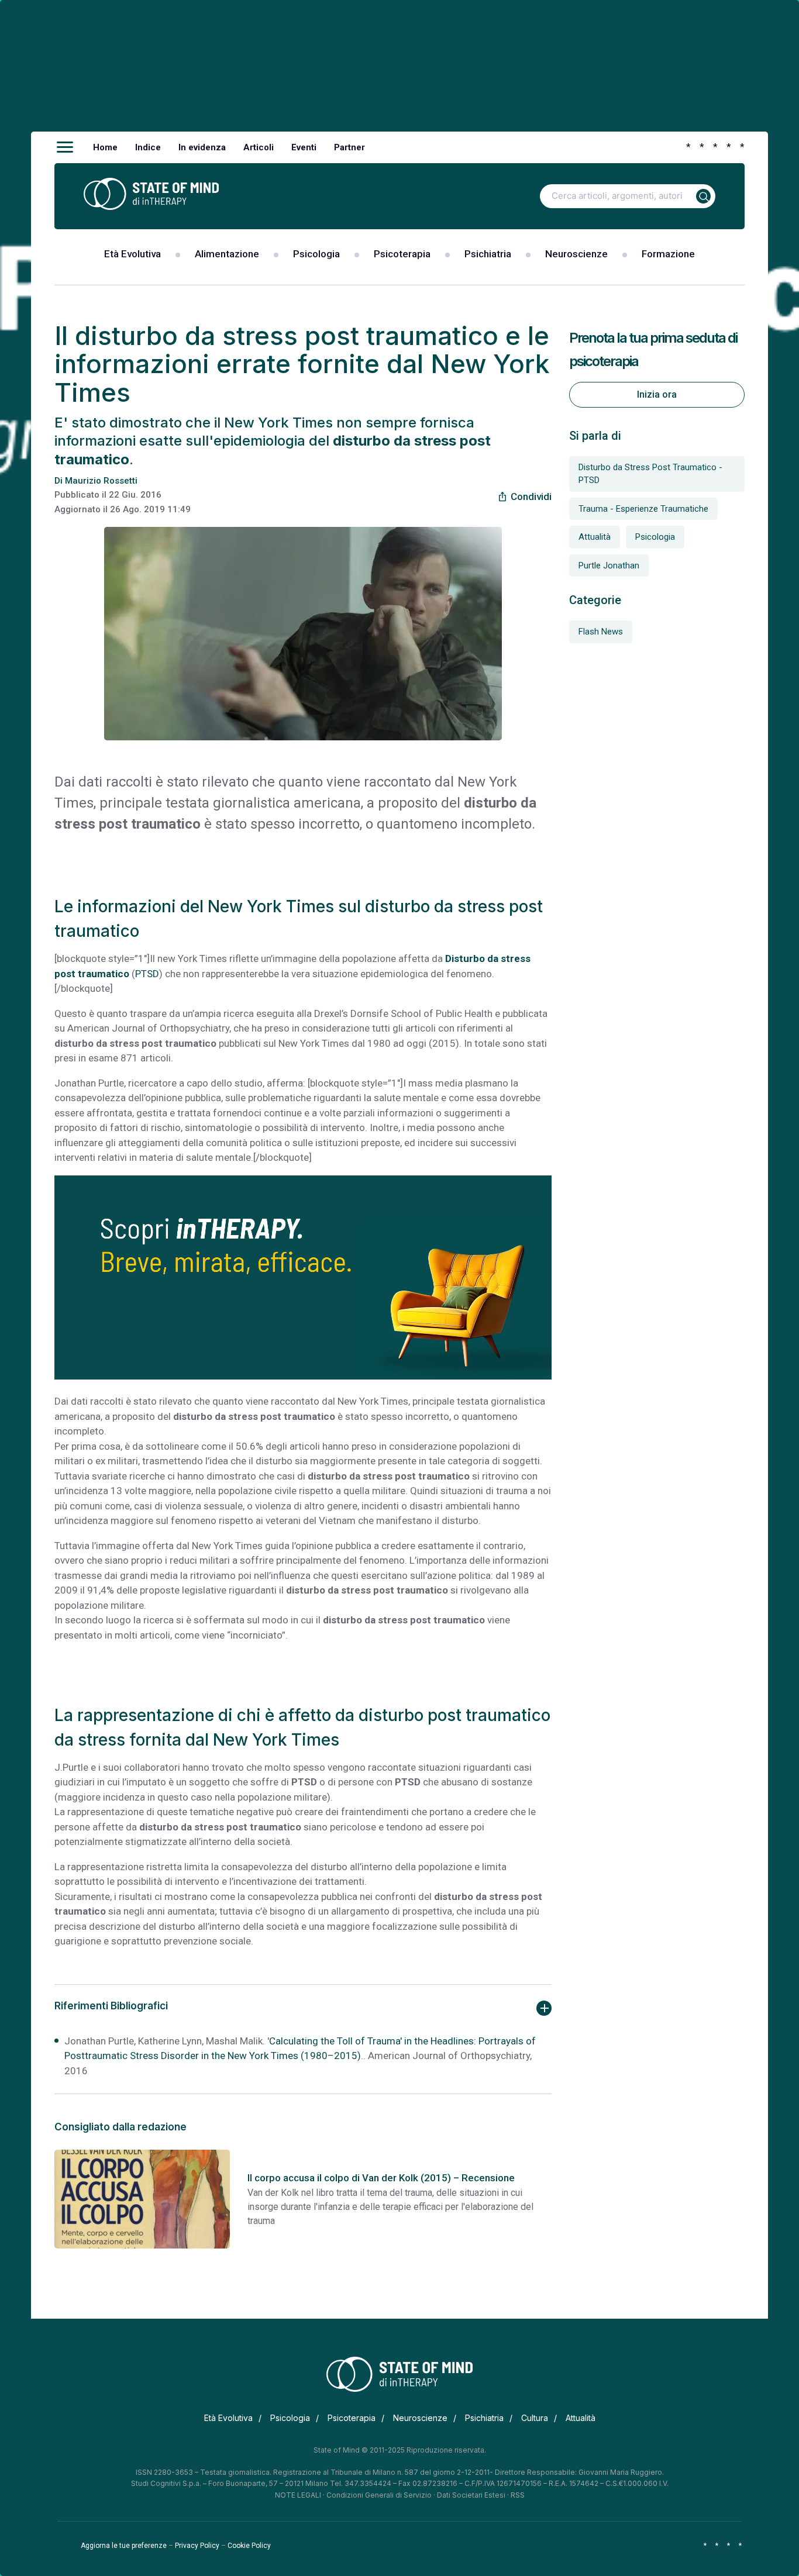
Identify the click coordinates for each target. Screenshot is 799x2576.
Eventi (304, 147)
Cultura (535, 2418)
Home (105, 147)
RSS (518, 2495)
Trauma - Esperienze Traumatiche (643, 509)
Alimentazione (227, 254)
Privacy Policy (197, 2546)
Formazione (668, 254)
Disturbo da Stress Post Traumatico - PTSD (650, 474)
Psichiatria (488, 254)
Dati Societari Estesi (471, 2495)
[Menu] (65, 147)
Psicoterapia (402, 254)
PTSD (147, 974)
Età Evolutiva (132, 254)
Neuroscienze (576, 254)
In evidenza (202, 147)
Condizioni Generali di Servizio (379, 2495)
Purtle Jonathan (609, 565)
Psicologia (316, 254)
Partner (349, 147)
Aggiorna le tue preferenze (124, 2546)
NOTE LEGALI (298, 2495)
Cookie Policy (249, 2546)
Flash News (601, 632)
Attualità (595, 537)
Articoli (259, 147)
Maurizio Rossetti (101, 481)
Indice (148, 147)
